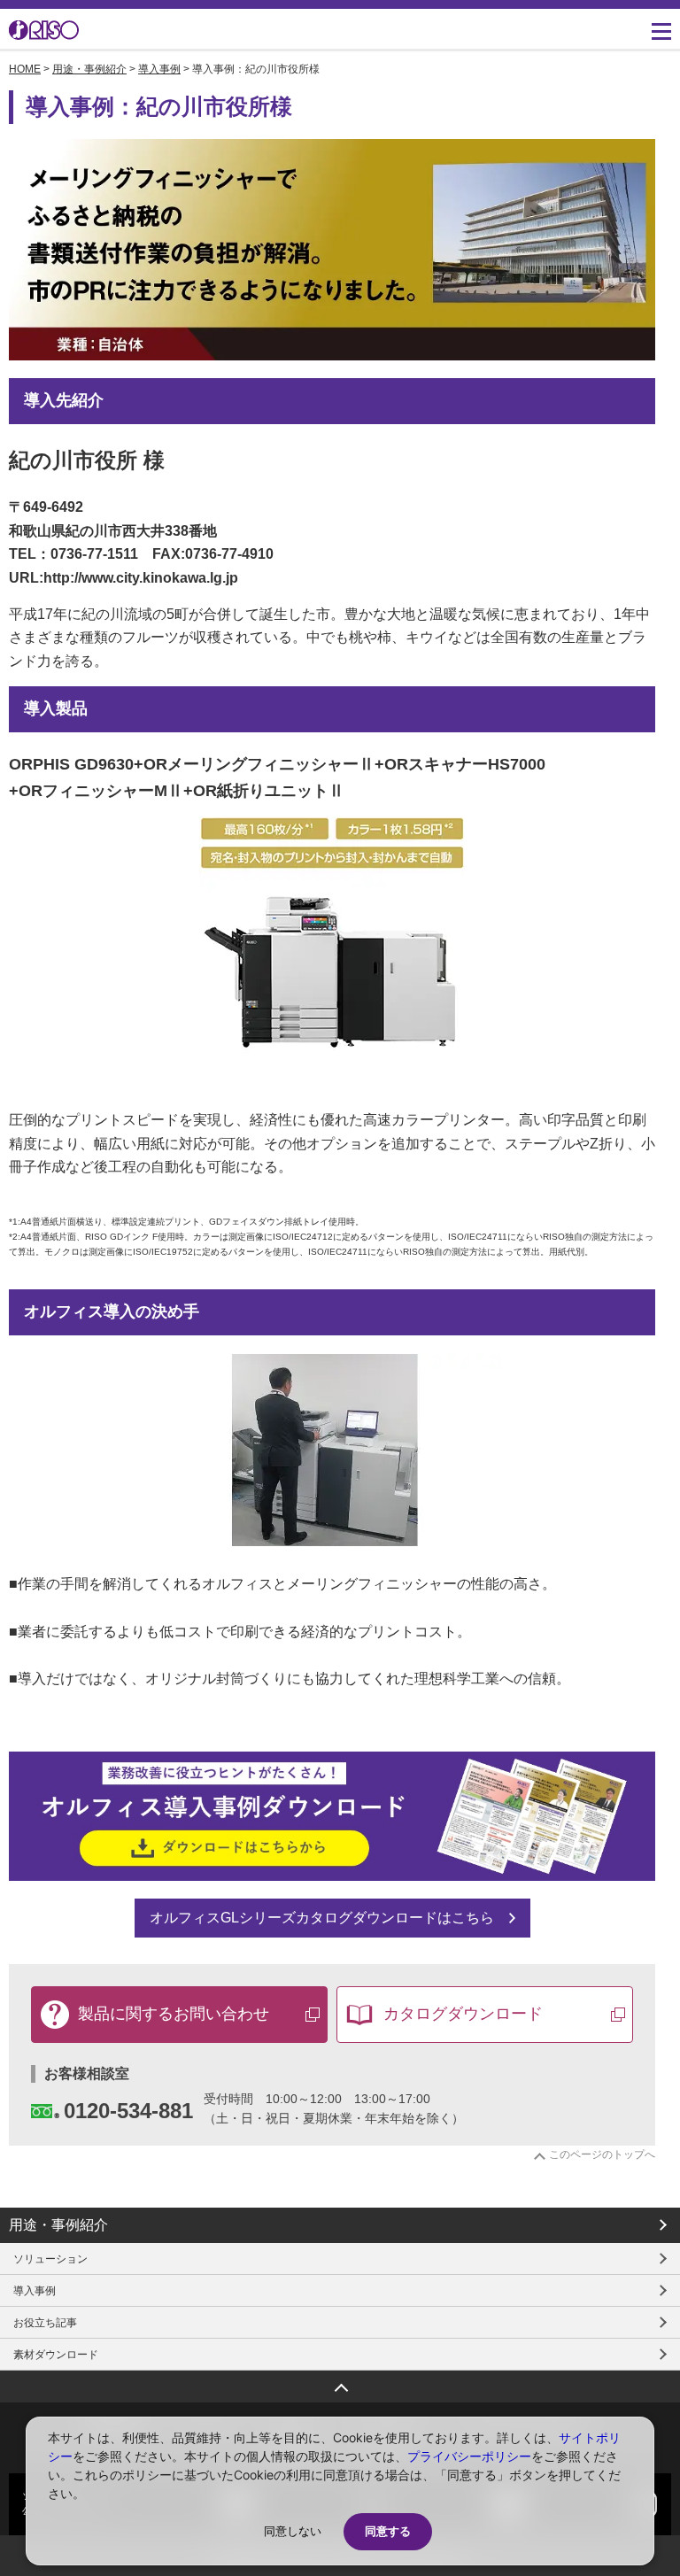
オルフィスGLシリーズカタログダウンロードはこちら (322, 1918)
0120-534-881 (128, 2111)
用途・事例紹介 (89, 69)
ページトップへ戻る (340, 2382)
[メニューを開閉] (661, 31)
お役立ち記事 (45, 2323)
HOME (25, 69)
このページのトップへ (602, 2154)
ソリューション (50, 2259)
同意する (388, 2531)
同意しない (293, 2531)
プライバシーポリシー (469, 2456)
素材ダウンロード (56, 2355)
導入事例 (159, 69)
